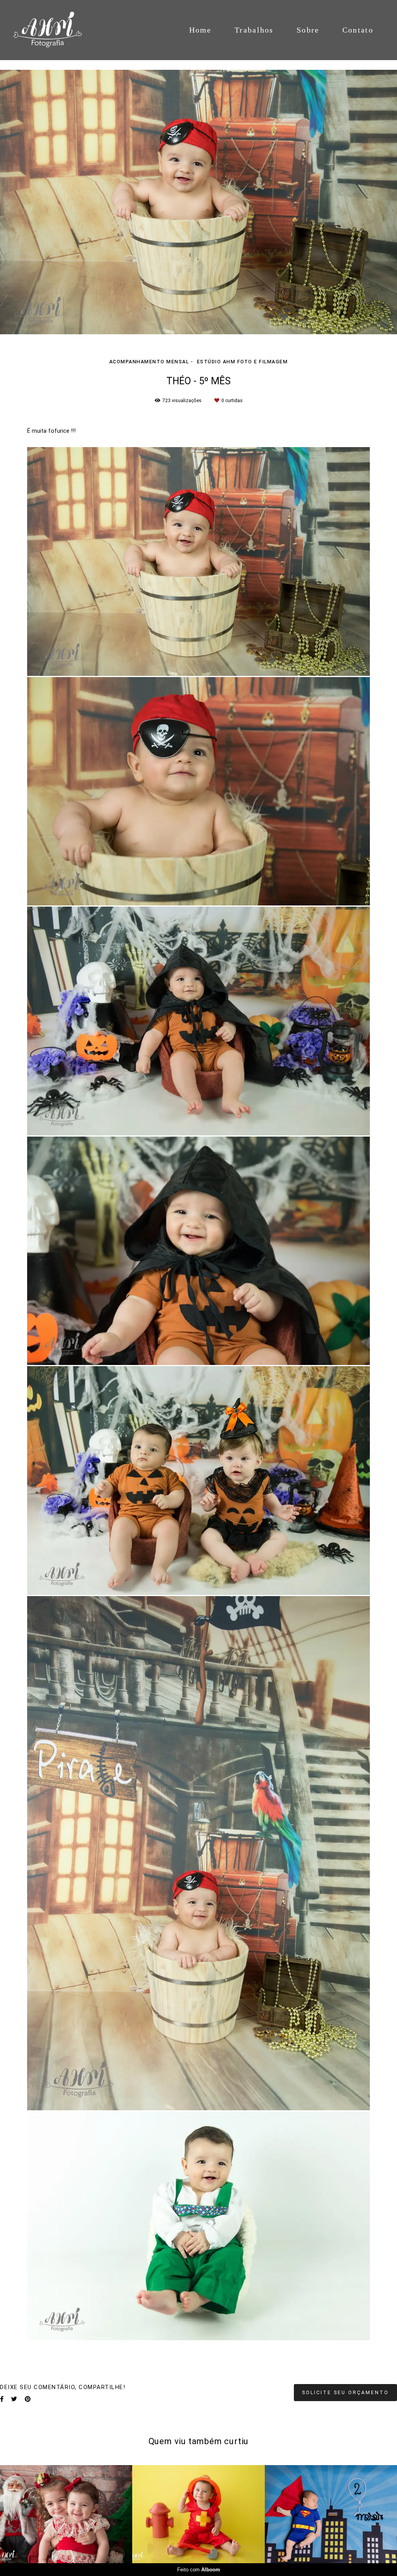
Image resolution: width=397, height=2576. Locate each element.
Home (200, 30)
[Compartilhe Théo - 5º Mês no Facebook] (2, 2399)
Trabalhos (254, 30)
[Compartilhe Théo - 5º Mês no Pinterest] (28, 2399)
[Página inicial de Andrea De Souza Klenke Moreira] (56, 30)
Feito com (199, 2570)
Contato (358, 30)
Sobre (308, 30)
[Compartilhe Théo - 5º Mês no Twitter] (14, 2399)
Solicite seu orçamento (345, 2392)
